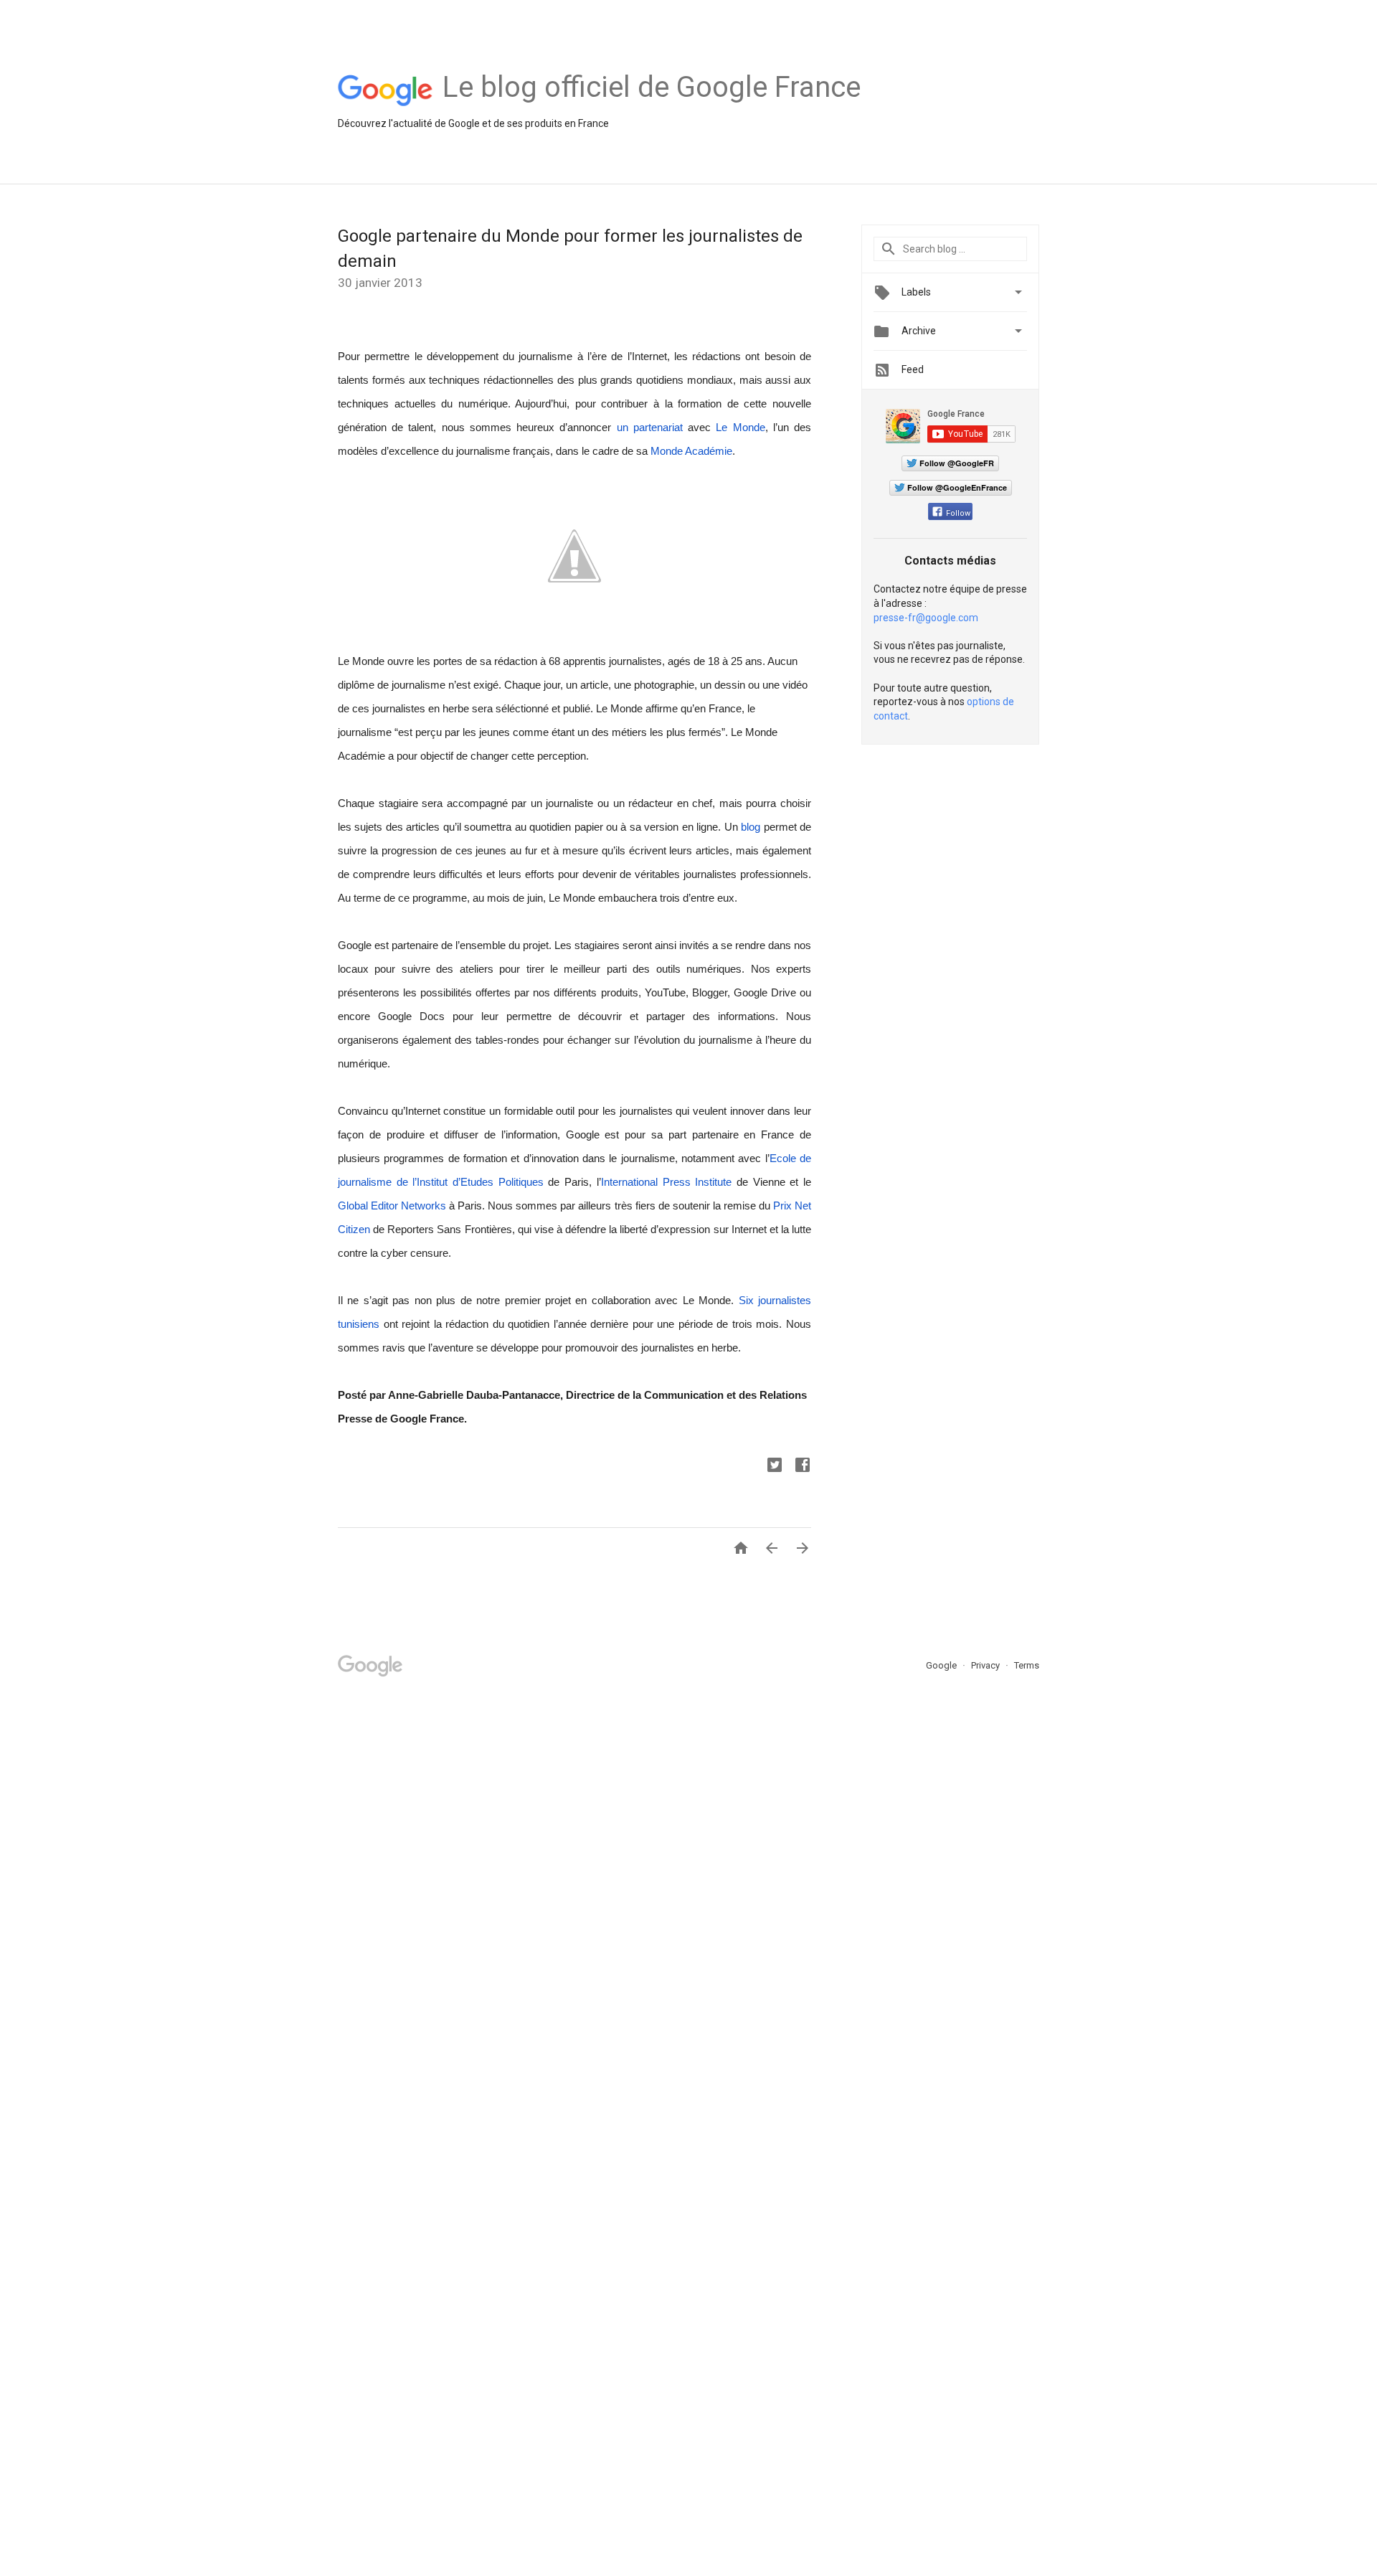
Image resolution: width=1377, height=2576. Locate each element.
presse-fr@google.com (926, 618)
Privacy (986, 1665)
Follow (958, 513)
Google (942, 1665)
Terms (1027, 1665)
